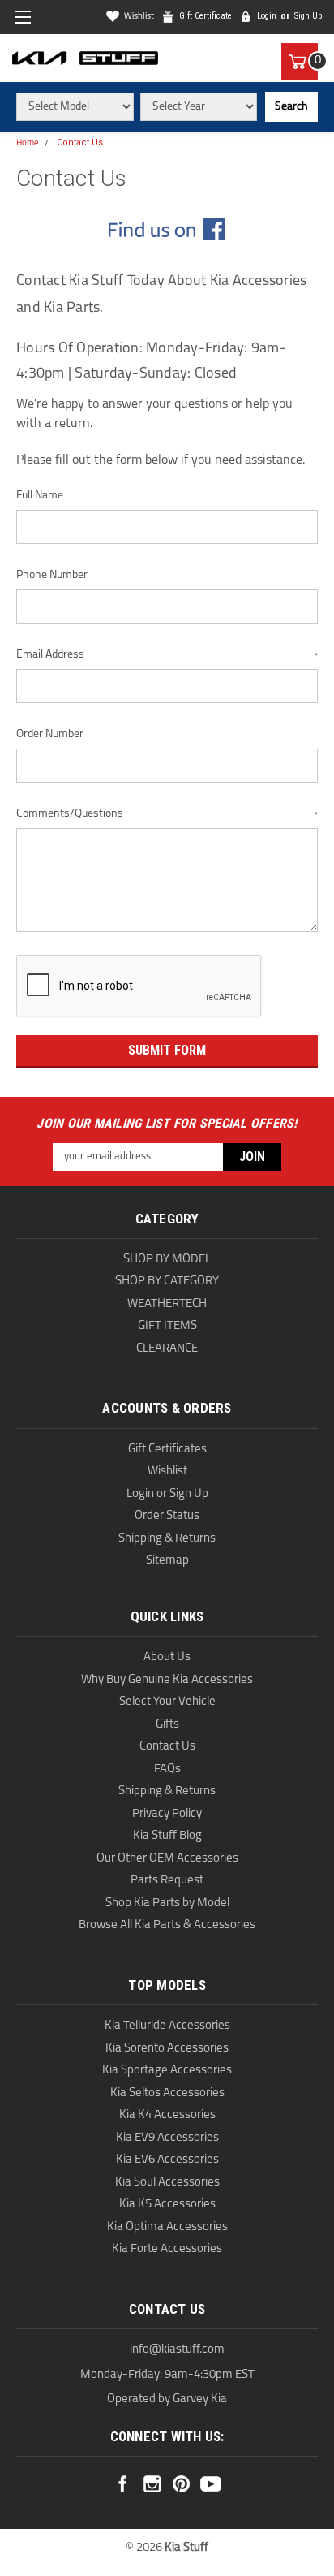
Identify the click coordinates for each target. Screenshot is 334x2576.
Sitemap (167, 1561)
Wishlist (139, 17)
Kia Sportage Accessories (167, 2071)
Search (291, 107)
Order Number (50, 734)
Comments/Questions (167, 814)
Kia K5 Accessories (167, 2205)
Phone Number (52, 575)
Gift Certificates (167, 1450)
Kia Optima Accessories (167, 2227)
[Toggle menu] (22, 17)
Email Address (167, 655)
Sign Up (308, 16)
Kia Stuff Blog (167, 1836)
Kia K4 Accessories (167, 2115)
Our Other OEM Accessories (167, 1859)
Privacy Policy (167, 1814)
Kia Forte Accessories (167, 2249)
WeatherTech (167, 1304)
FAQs (167, 1769)
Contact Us (80, 142)
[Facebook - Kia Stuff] (167, 229)
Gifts (167, 1725)
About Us (167, 1657)
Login (267, 16)
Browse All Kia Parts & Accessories (167, 1925)
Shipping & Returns (167, 1539)
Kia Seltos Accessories (167, 2093)
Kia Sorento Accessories (167, 2049)
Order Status (167, 1516)
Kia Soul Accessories (167, 2183)
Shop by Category (167, 1282)
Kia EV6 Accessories (167, 2160)
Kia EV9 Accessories (167, 2138)
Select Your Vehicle (167, 1702)
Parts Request (167, 1881)
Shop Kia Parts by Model (167, 1903)
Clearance (167, 1349)
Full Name (40, 496)
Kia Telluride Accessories (167, 2026)
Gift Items (167, 1326)
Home (28, 143)
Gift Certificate (206, 16)
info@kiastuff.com (177, 2350)
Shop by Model (167, 1260)
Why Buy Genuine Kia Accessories (167, 1680)
